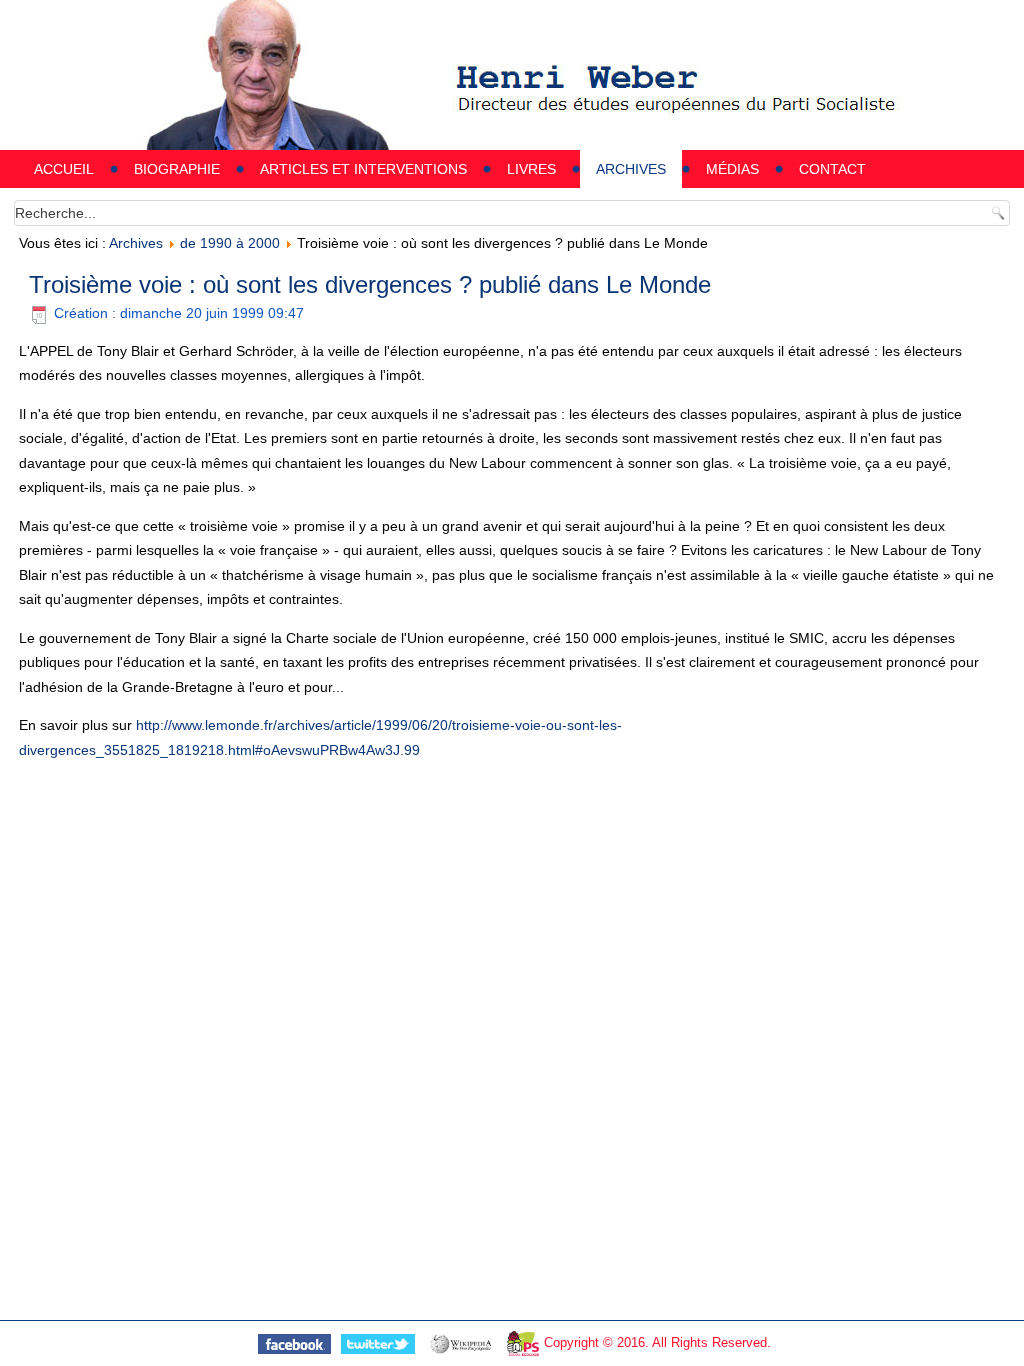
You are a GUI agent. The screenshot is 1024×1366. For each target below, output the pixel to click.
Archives (631, 169)
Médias (732, 169)
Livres (531, 169)
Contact (832, 169)
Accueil (64, 169)
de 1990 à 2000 (230, 243)
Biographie (177, 169)
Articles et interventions (363, 169)
